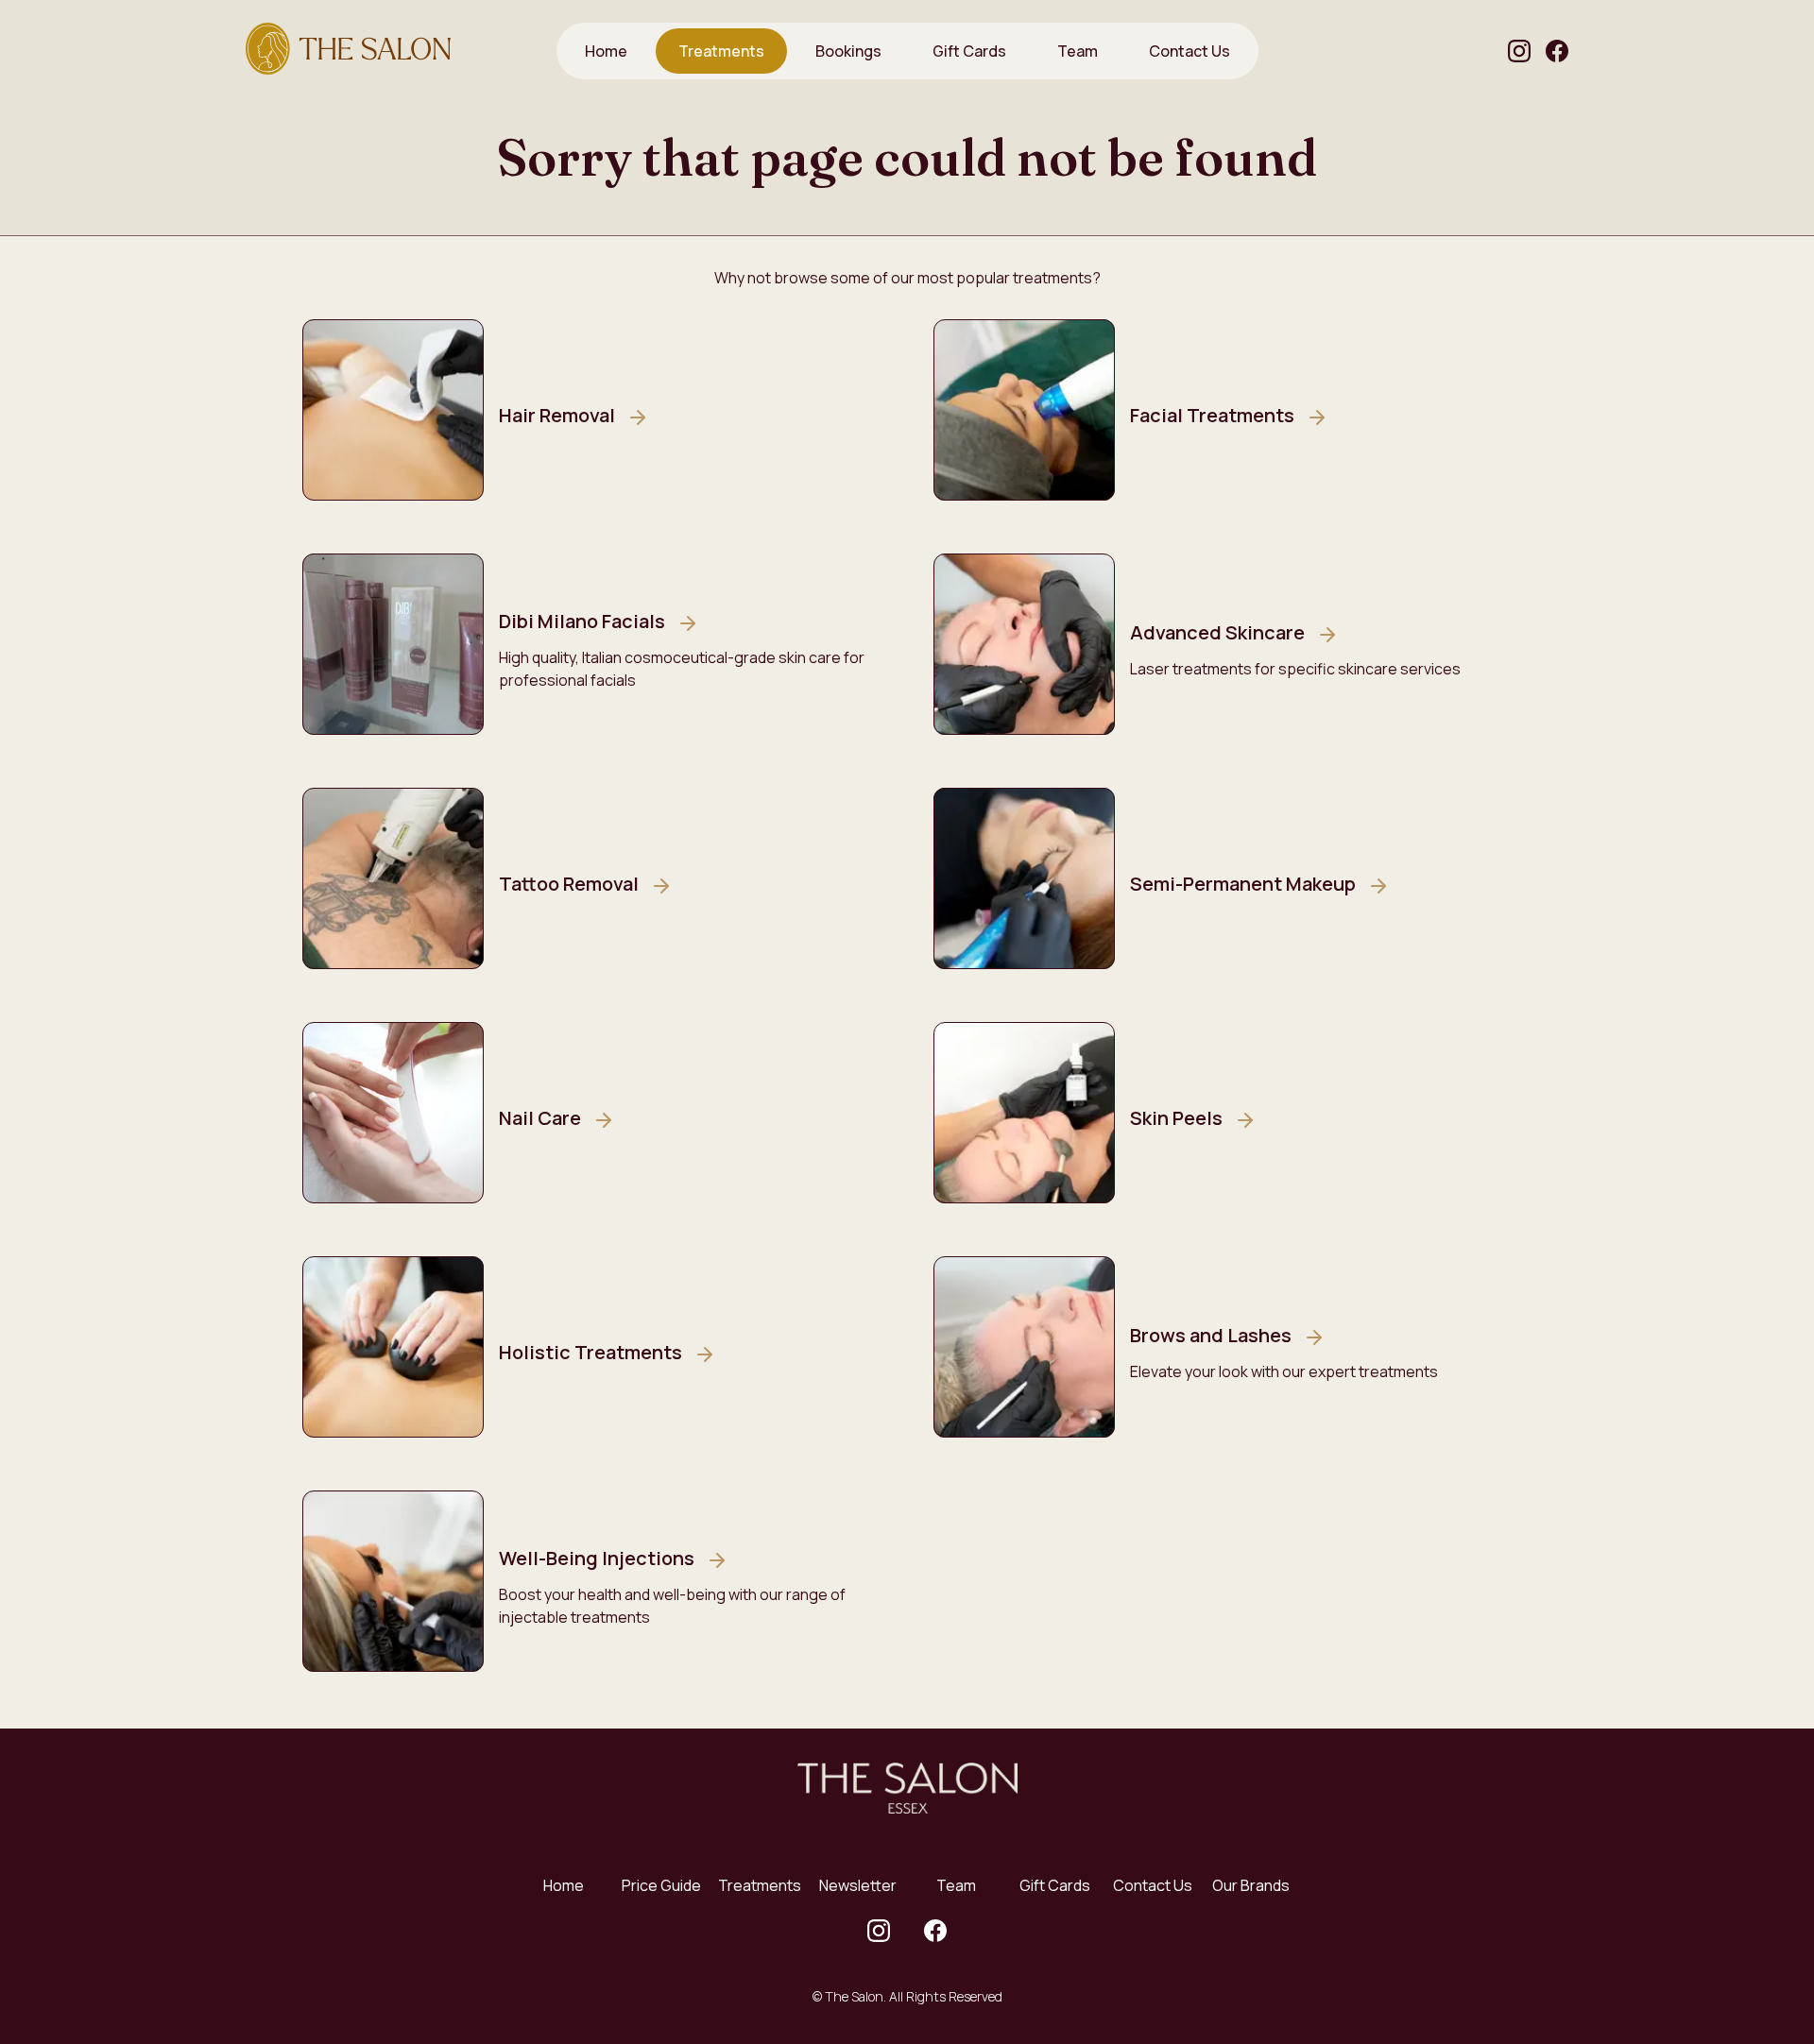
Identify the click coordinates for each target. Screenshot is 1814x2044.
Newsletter (858, 1885)
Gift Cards (1055, 1885)
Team (956, 1885)
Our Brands (1251, 1885)
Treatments (760, 1885)
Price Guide (661, 1885)
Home (564, 1885)
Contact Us (1153, 1885)
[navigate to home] (348, 51)
